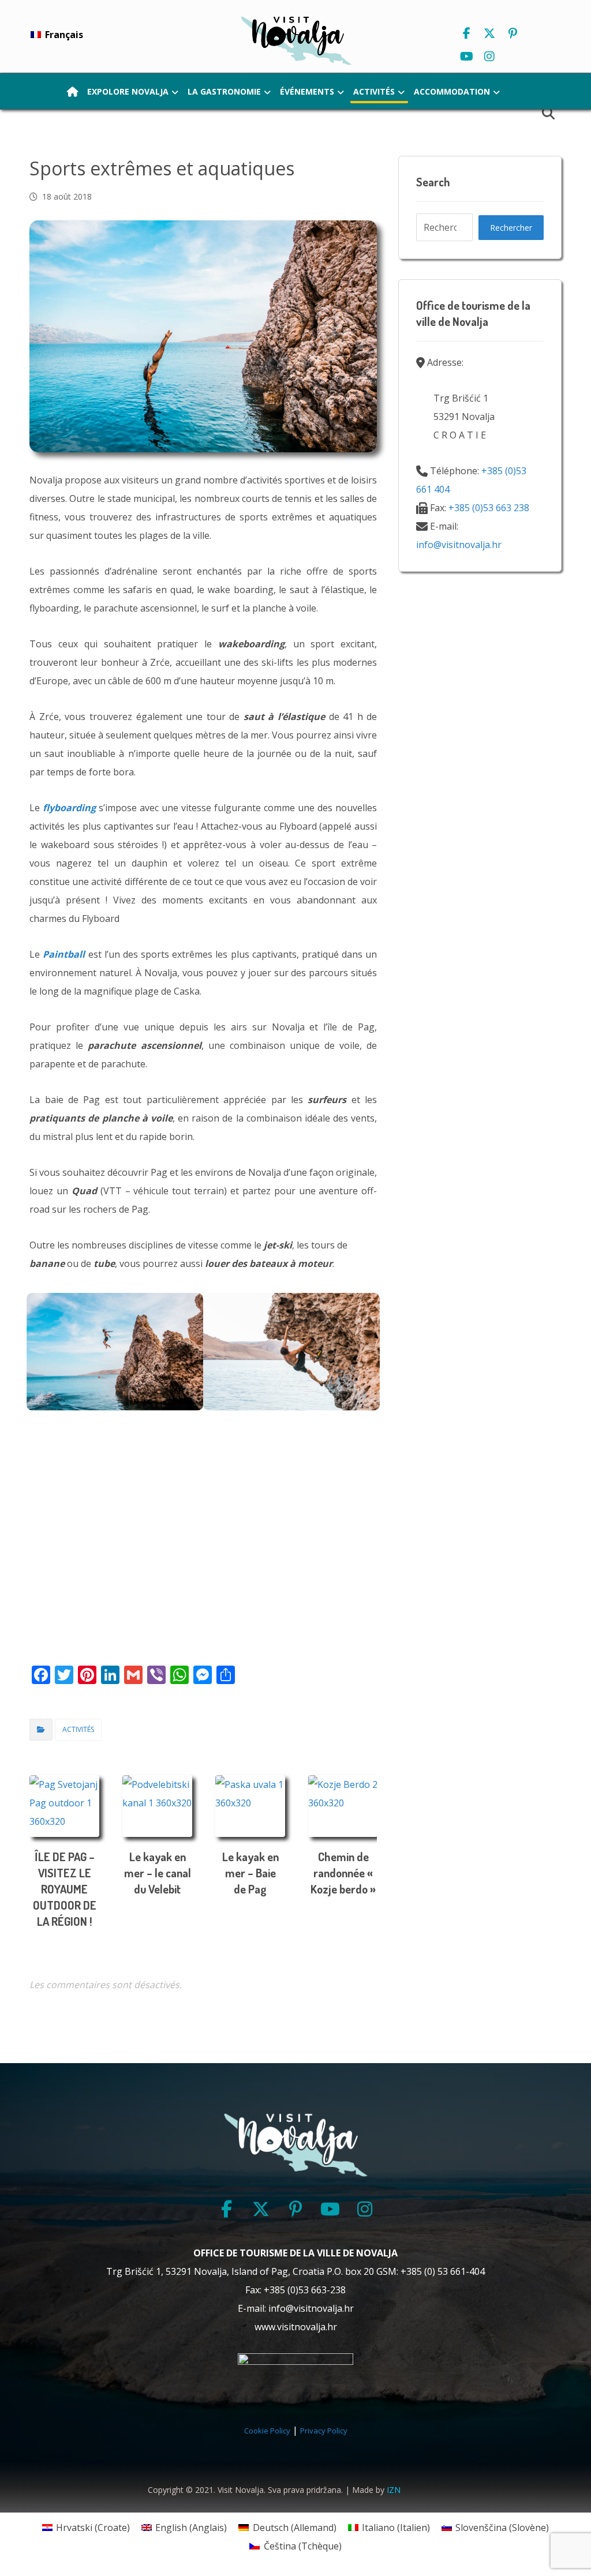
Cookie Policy (267, 2431)
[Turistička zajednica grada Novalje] (295, 40)
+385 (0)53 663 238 (489, 508)
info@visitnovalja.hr (459, 545)
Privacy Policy (324, 2431)
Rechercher (511, 228)
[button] (466, 33)
